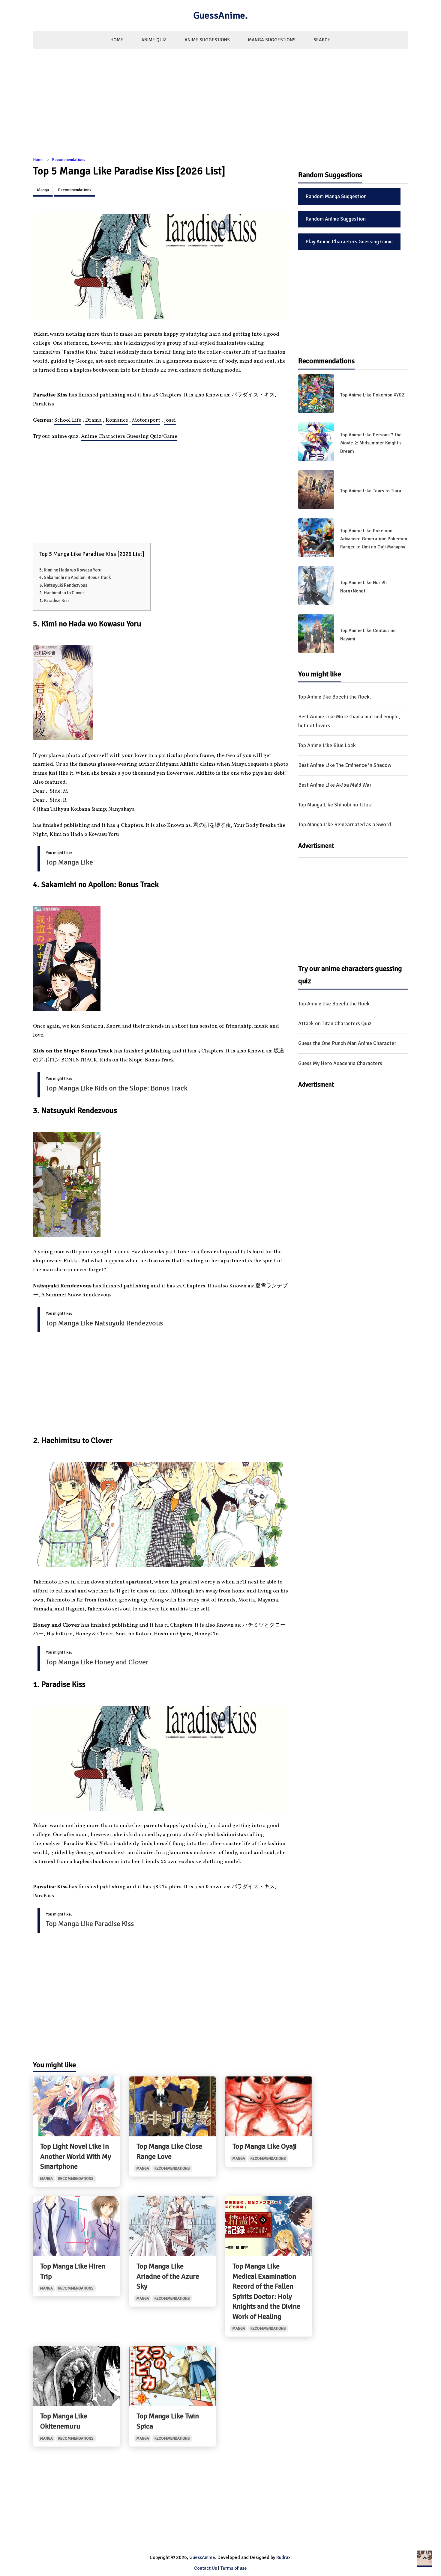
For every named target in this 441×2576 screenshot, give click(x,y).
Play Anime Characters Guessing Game (349, 242)
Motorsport (146, 420)
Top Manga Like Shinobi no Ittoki (335, 805)
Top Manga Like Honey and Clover (97, 1662)
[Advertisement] (220, 106)
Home (117, 40)
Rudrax (283, 2557)
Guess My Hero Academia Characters (340, 1063)
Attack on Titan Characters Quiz (335, 1023)
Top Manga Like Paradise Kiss (90, 1924)
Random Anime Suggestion (336, 219)
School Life (68, 420)
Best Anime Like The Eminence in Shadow (345, 765)
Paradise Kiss (57, 601)
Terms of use (234, 2568)
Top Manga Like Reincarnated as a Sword (345, 824)
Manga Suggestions (272, 40)
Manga (43, 190)
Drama (93, 420)
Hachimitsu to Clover (64, 593)
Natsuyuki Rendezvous (66, 585)
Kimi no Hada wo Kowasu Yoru (73, 570)
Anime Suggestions (207, 40)
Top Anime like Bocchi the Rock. (335, 697)
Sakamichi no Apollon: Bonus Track (77, 577)
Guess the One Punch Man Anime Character (347, 1043)
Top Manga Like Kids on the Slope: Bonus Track (117, 1088)
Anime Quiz (154, 40)
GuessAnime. (220, 15)
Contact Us (205, 2568)
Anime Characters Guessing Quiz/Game (129, 436)
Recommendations (69, 160)
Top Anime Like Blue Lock (327, 745)
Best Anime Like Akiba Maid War (335, 785)
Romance (117, 420)
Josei (170, 420)
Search (322, 40)
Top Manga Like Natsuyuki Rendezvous (104, 1323)
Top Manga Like (69, 862)
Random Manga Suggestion (336, 196)
